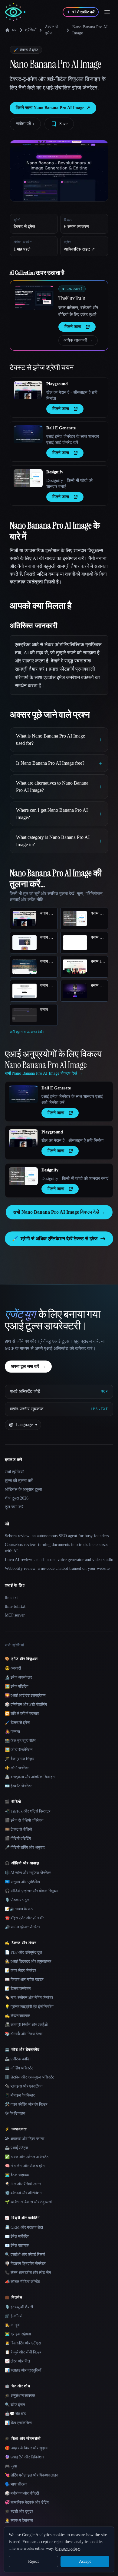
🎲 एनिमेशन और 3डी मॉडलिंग (26, 1704)
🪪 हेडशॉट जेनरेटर (18, 1786)
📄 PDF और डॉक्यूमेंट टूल (23, 1952)
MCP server (15, 1615)
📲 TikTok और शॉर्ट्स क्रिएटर (28, 1811)
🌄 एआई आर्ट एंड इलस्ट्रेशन (25, 1695)
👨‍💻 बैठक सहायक (17, 2175)
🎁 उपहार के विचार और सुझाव (26, 2448)
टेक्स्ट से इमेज (52, 30)
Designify (55, 472)
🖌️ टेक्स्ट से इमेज (17, 1723)
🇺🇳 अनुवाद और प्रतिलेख (22, 1882)
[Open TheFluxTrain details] (34, 298)
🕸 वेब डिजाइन (15, 2113)
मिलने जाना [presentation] (73, 327)
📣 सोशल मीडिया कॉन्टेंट (22, 2282)
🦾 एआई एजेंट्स (16, 2148)
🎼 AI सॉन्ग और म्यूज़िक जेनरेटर (28, 1873)
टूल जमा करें (14, 1507)
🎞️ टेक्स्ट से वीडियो (18, 1829)
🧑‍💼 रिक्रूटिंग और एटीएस (23, 2343)
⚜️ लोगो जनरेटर (17, 1768)
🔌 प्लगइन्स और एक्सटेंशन (24, 2086)
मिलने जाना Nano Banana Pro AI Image (53, 108)
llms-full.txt (15, 1606)
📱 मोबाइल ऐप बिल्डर (20, 2095)
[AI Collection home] (15, 12)
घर (14, 30)
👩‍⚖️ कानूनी (12, 2325)
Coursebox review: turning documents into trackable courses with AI (56, 1548)
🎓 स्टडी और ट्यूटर (19, 2511)
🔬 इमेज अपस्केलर (18, 1677)
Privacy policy (67, 2548)
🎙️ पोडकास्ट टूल (17, 1900)
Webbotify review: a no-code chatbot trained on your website (57, 1568)
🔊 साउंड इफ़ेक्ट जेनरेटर (23, 1927)
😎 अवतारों (13, 1668)
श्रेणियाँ (31, 30)
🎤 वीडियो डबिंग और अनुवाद (25, 1847)
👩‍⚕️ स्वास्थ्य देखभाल (19, 2520)
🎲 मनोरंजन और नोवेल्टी (22, 2493)
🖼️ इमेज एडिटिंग (17, 1686)
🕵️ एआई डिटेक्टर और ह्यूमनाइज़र (28, 1961)
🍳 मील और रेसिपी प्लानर (23, 2184)
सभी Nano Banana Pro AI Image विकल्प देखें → (59, 1212)
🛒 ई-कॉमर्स (14, 2316)
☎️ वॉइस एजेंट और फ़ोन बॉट (25, 1918)
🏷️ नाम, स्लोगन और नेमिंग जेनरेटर (29, 1998)
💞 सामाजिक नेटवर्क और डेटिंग (27, 2502)
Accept (85, 2561)
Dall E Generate (61, 428)
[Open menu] (107, 12)
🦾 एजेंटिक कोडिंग (18, 2059)
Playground (57, 384)
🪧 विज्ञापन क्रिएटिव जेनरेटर (25, 2263)
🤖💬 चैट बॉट (15, 2414)
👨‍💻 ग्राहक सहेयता (18, 2334)
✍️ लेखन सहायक (17, 2016)
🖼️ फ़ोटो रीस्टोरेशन (19, 1750)
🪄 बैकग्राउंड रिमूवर (20, 1759)
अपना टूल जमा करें (28, 1366)
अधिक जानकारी (78, 340)
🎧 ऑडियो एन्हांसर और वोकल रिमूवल (31, 1891)
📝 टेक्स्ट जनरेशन (18, 1988)
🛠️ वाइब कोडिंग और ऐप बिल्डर (26, 2104)
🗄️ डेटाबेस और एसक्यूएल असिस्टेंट (29, 2077)
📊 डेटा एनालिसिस (18, 2423)
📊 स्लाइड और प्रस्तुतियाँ (23, 2370)
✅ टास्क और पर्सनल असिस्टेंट (27, 2157)
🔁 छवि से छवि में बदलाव (22, 1713)
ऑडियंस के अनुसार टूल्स (23, 1489)
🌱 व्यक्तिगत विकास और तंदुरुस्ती (28, 2202)
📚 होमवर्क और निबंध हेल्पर (24, 2034)
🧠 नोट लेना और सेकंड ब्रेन (25, 2166)
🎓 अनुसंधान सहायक (20, 2396)
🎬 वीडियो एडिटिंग (18, 1838)
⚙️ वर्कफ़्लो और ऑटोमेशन (23, 2193)
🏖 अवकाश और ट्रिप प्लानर (25, 2139)
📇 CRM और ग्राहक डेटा (24, 2227)
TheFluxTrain (72, 298)
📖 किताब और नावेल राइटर (24, 1979)
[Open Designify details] (28, 478)
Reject (33, 2561)
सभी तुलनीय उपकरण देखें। (27, 1032)
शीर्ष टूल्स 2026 (17, 1498)
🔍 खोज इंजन (15, 2405)
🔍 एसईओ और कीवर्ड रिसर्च (25, 2254)
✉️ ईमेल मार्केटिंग (17, 2236)
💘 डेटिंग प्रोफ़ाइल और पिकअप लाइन (31, 2475)
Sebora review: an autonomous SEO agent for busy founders (57, 1536)
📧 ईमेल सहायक (17, 2245)
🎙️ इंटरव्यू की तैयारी (19, 2307)
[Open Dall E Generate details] (28, 434)
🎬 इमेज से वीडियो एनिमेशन (24, 1820)
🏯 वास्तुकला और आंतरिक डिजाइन (30, 1777)
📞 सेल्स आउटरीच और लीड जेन (28, 2273)
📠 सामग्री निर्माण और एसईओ (26, 2025)
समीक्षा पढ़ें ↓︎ (25, 124)
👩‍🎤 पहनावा (12, 1732)
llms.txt (11, 1598)
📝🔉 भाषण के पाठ (19, 1909)
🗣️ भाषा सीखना (16, 2484)
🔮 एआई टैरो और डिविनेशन (24, 2457)
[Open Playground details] (28, 390)
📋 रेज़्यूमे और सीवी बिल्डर (23, 2352)
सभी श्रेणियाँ (14, 1472)
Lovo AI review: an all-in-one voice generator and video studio (59, 1560)
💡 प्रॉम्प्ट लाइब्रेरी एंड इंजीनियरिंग (29, 2007)
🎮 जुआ (11, 2466)
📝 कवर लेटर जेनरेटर (21, 1970)
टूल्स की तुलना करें (19, 1481)
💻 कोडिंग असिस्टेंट (19, 2068)
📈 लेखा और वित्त (17, 2361)
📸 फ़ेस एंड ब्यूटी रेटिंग (21, 1741)
